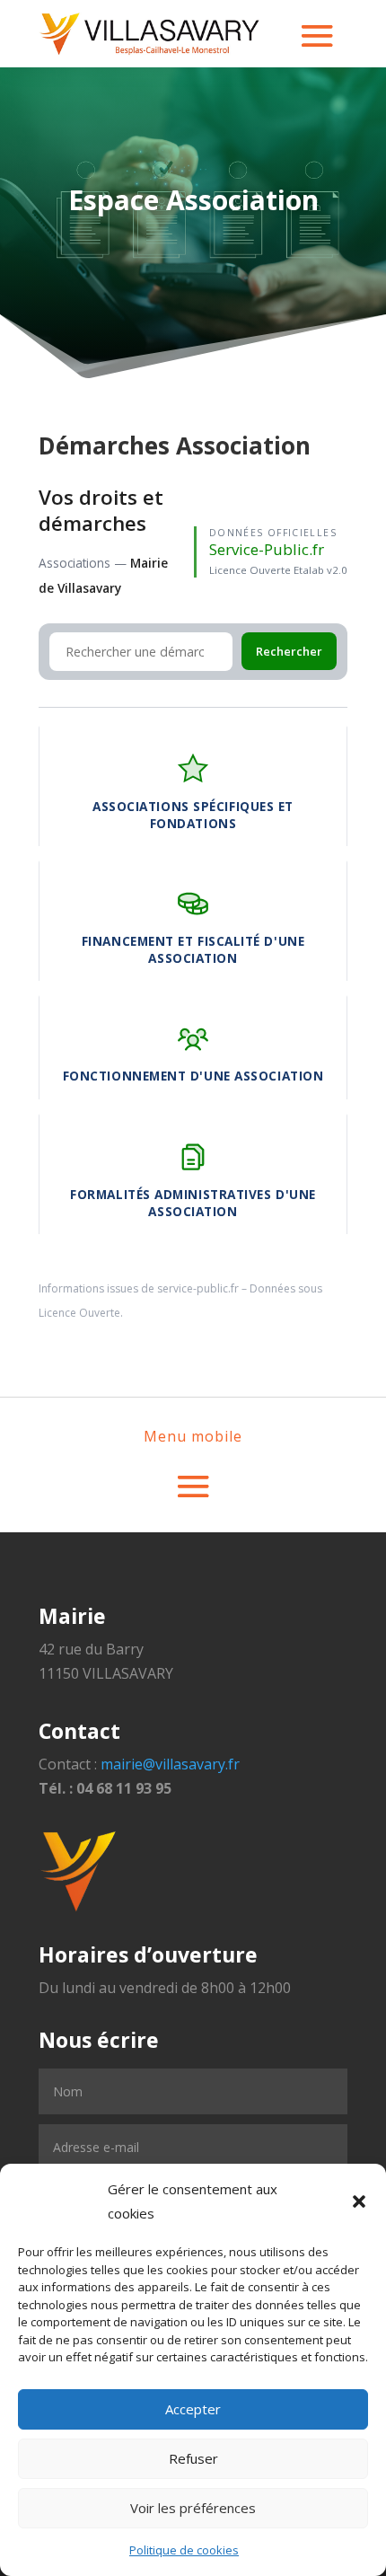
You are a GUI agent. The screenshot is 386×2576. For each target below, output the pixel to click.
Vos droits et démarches (101, 510)
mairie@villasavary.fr (170, 1764)
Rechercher (289, 651)
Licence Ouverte (79, 1313)
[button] (359, 2201)
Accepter (193, 2409)
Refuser (193, 2458)
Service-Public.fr (267, 549)
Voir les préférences (193, 2508)
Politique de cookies (184, 2550)
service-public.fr (198, 1288)
